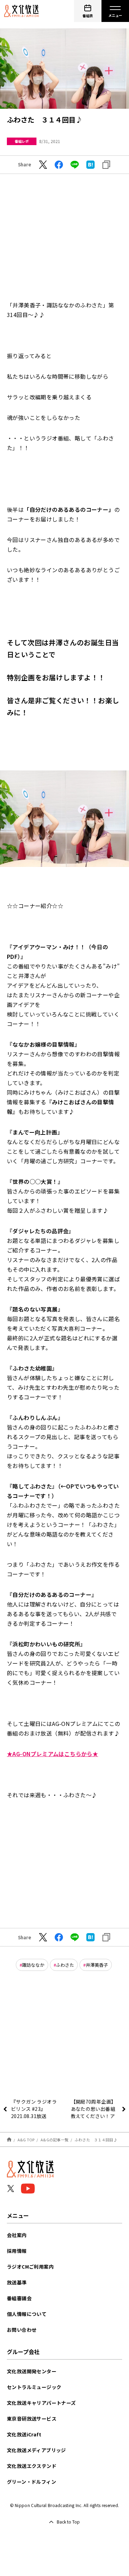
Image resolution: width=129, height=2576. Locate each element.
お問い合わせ (22, 2330)
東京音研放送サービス (32, 2419)
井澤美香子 (97, 1965)
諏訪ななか (33, 1965)
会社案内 (17, 2235)
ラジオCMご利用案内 (30, 2267)
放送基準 (17, 2282)
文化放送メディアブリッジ (36, 2450)
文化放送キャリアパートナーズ (41, 2403)
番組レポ (22, 141)
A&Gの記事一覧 (55, 2140)
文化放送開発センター (32, 2371)
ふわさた (65, 1965)
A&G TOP (26, 2140)
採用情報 (17, 2251)
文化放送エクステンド (32, 2466)
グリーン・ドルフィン (31, 2482)
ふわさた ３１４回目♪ (96, 2140)
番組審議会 (19, 2298)
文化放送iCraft (24, 2434)
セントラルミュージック (34, 2387)
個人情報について (27, 2314)
